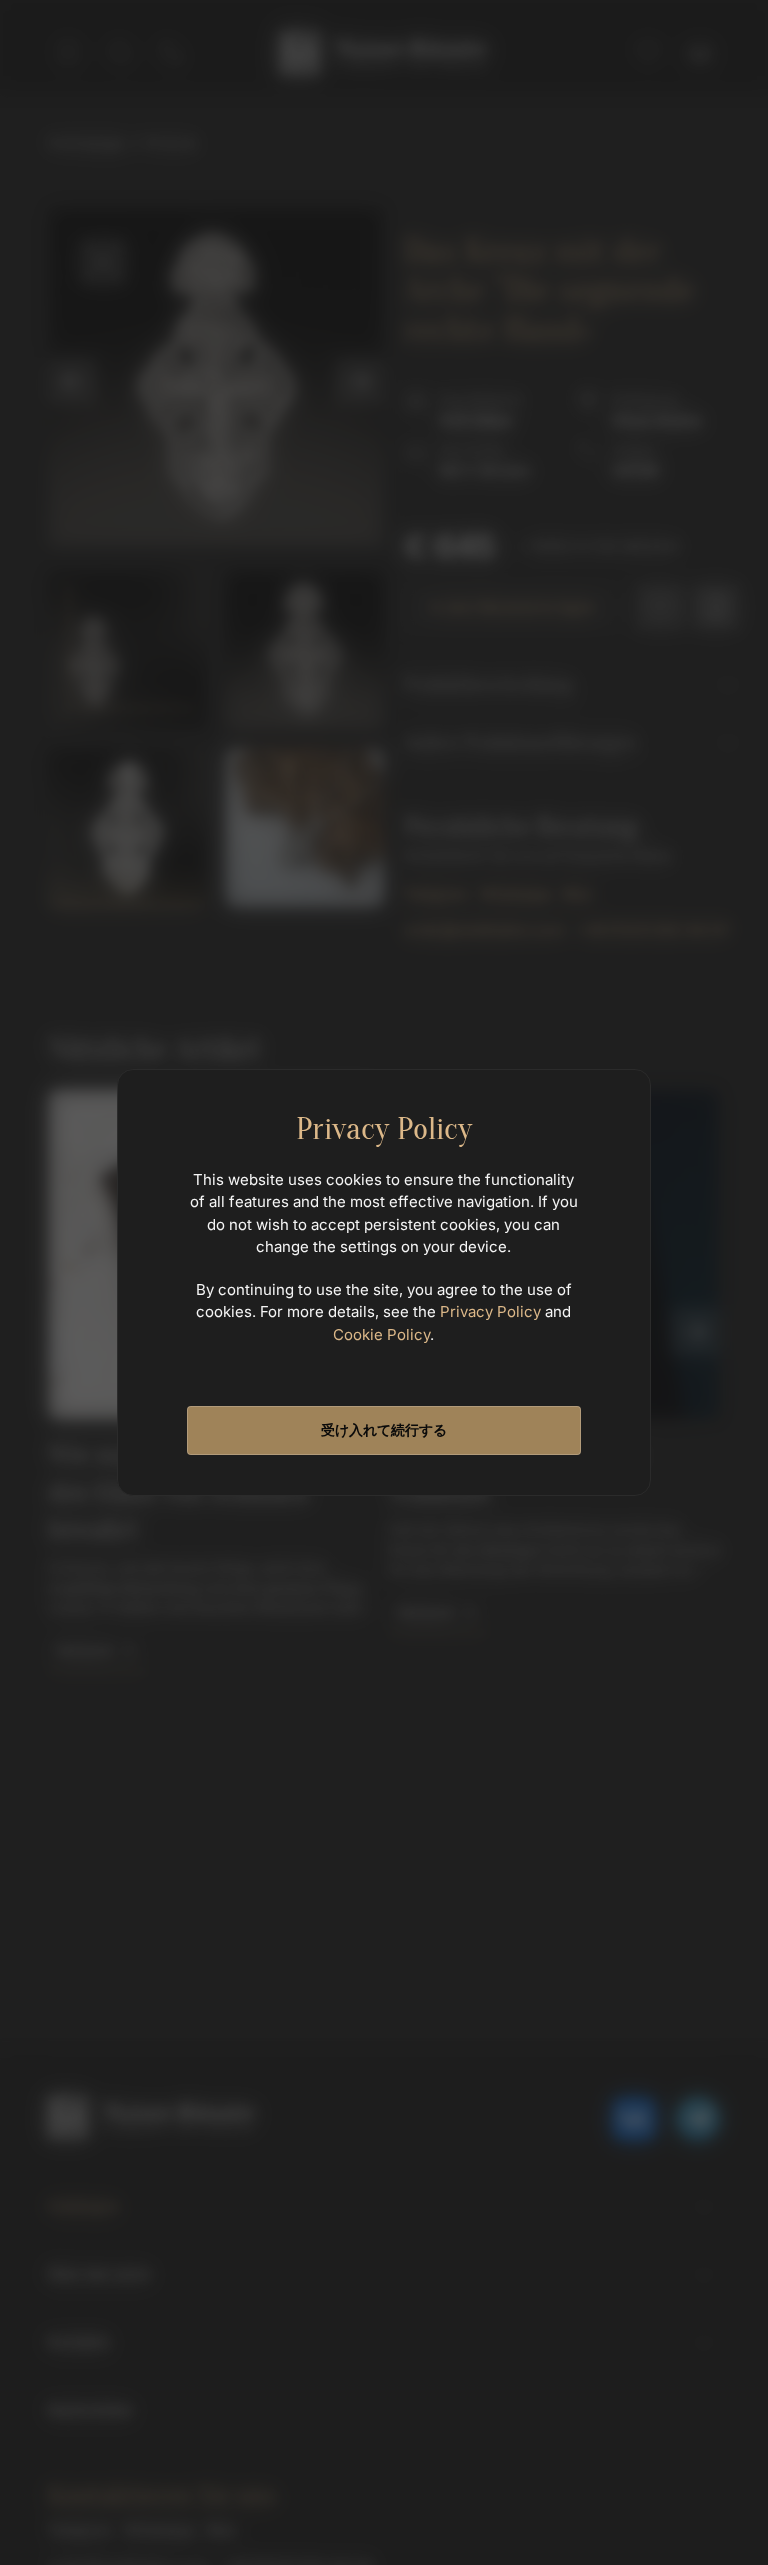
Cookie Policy (381, 1334)
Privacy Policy (490, 1311)
